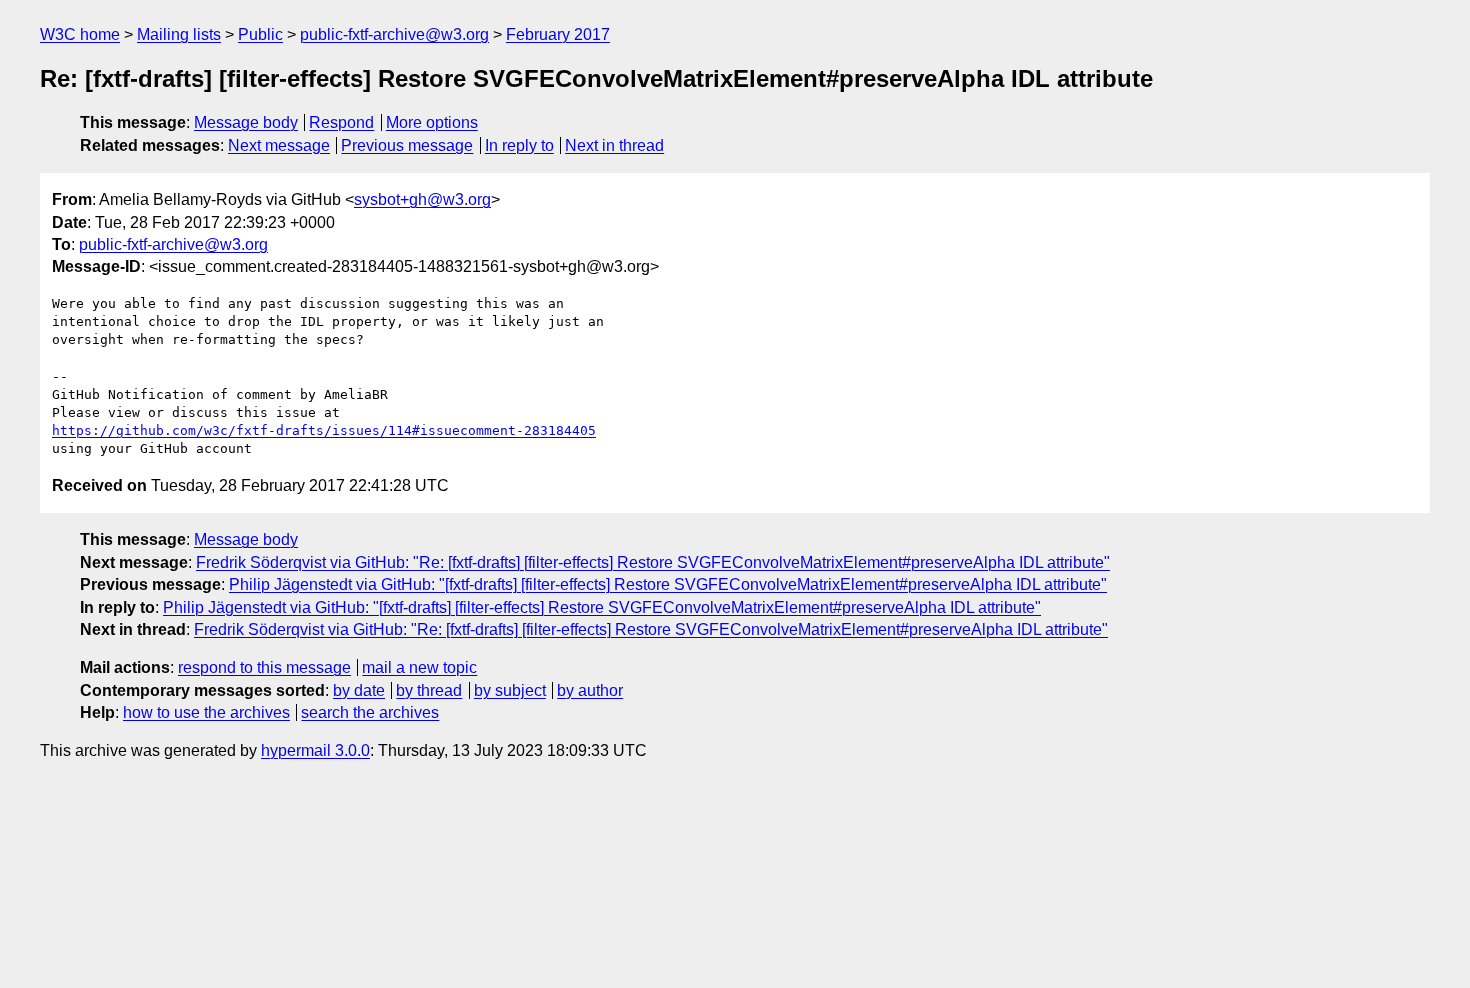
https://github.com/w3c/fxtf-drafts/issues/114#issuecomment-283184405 (324, 430)
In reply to (519, 145)
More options (432, 122)
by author (590, 690)
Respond (341, 122)
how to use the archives (206, 712)
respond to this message (264, 667)
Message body (246, 122)
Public (260, 34)
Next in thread (614, 145)
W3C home (80, 34)
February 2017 (558, 34)
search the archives (370, 712)
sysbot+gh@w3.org (422, 199)
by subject (510, 690)
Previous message (407, 145)
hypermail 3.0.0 (315, 750)
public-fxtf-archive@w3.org (394, 34)
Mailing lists (179, 34)
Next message (279, 145)
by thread (429, 690)
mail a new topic (419, 667)
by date (359, 690)
